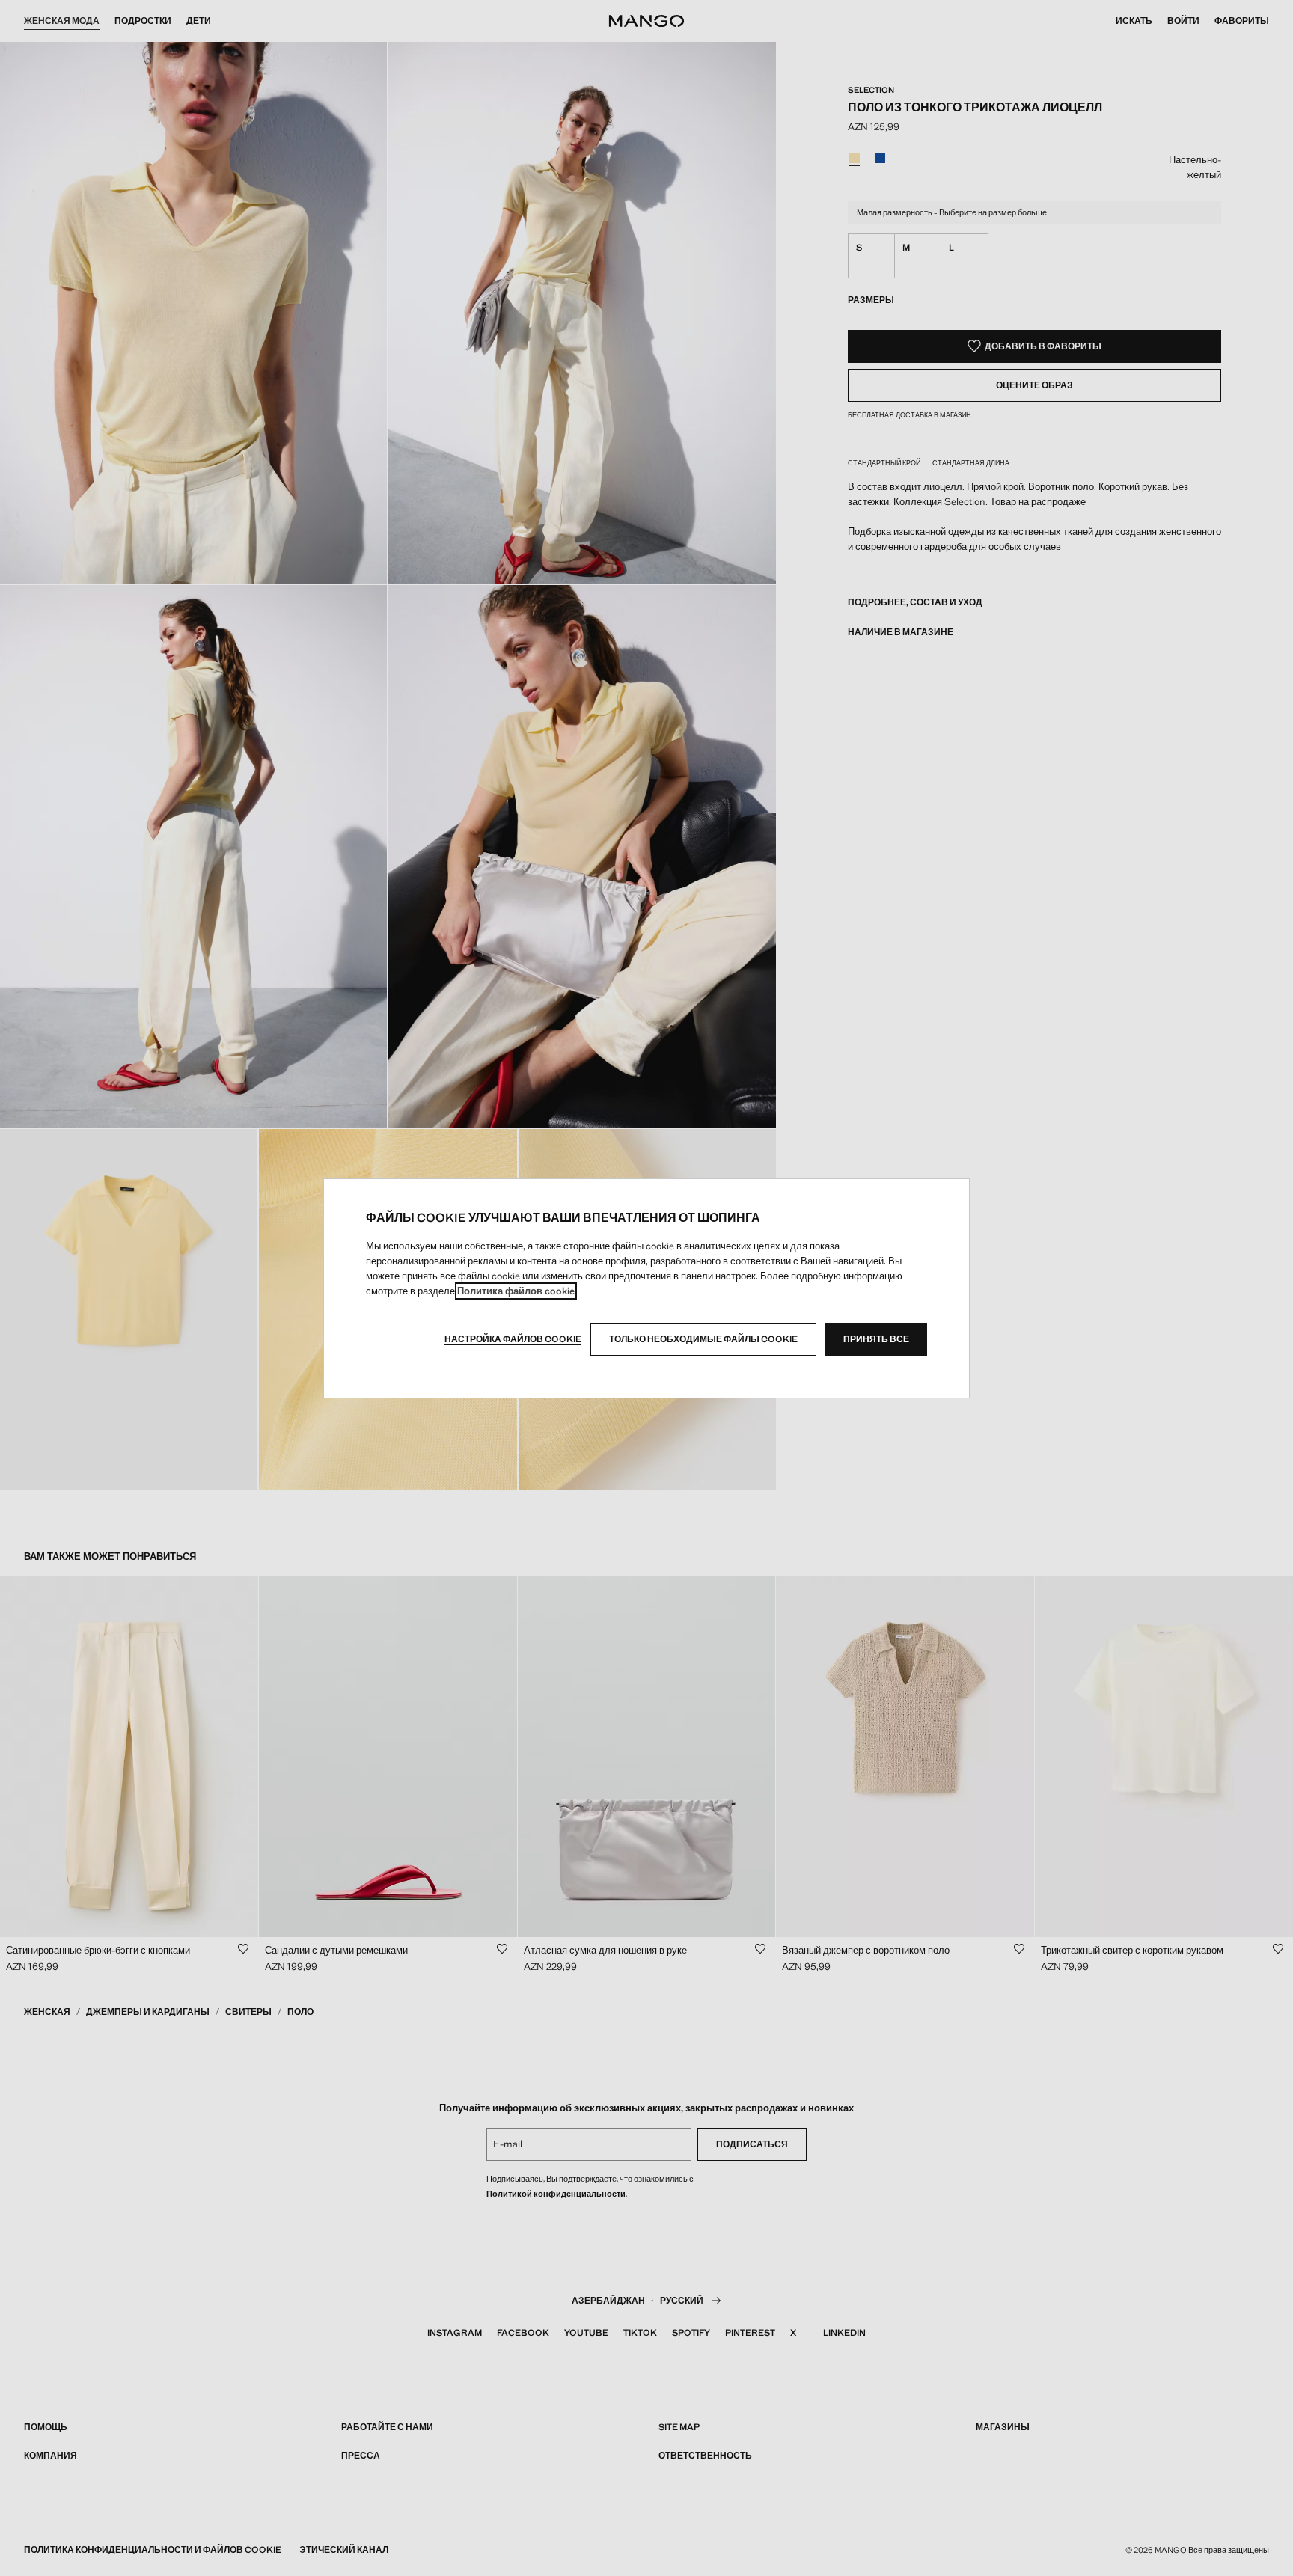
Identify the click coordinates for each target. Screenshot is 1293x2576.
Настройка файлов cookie (513, 1339)
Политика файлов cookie (516, 1291)
